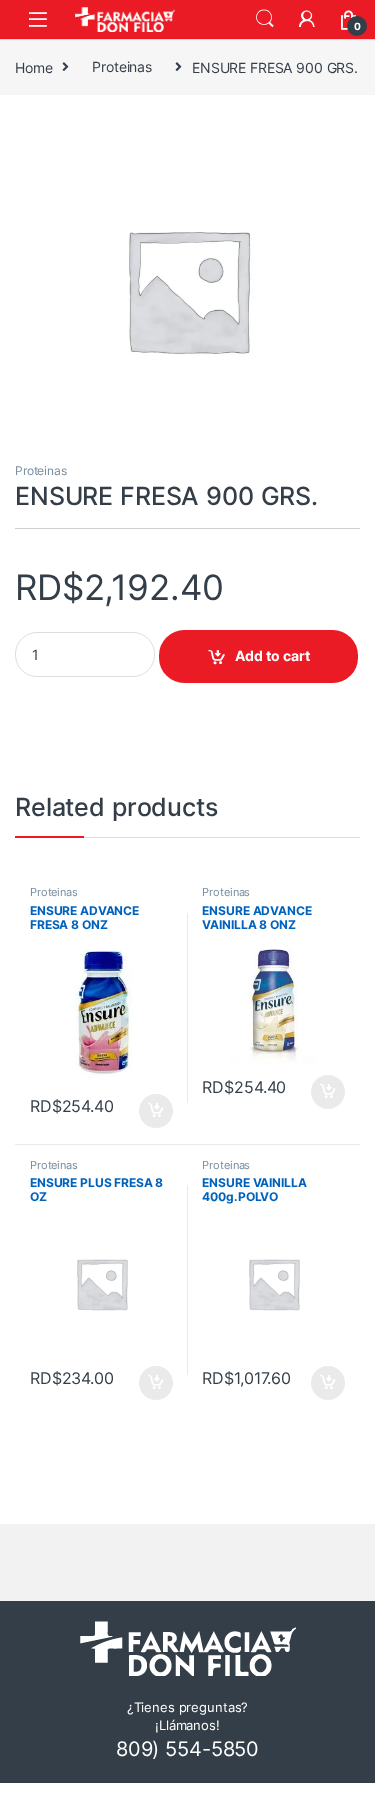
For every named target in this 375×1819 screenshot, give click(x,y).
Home (33, 66)
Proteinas (122, 66)
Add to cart (272, 655)
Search (265, 19)
